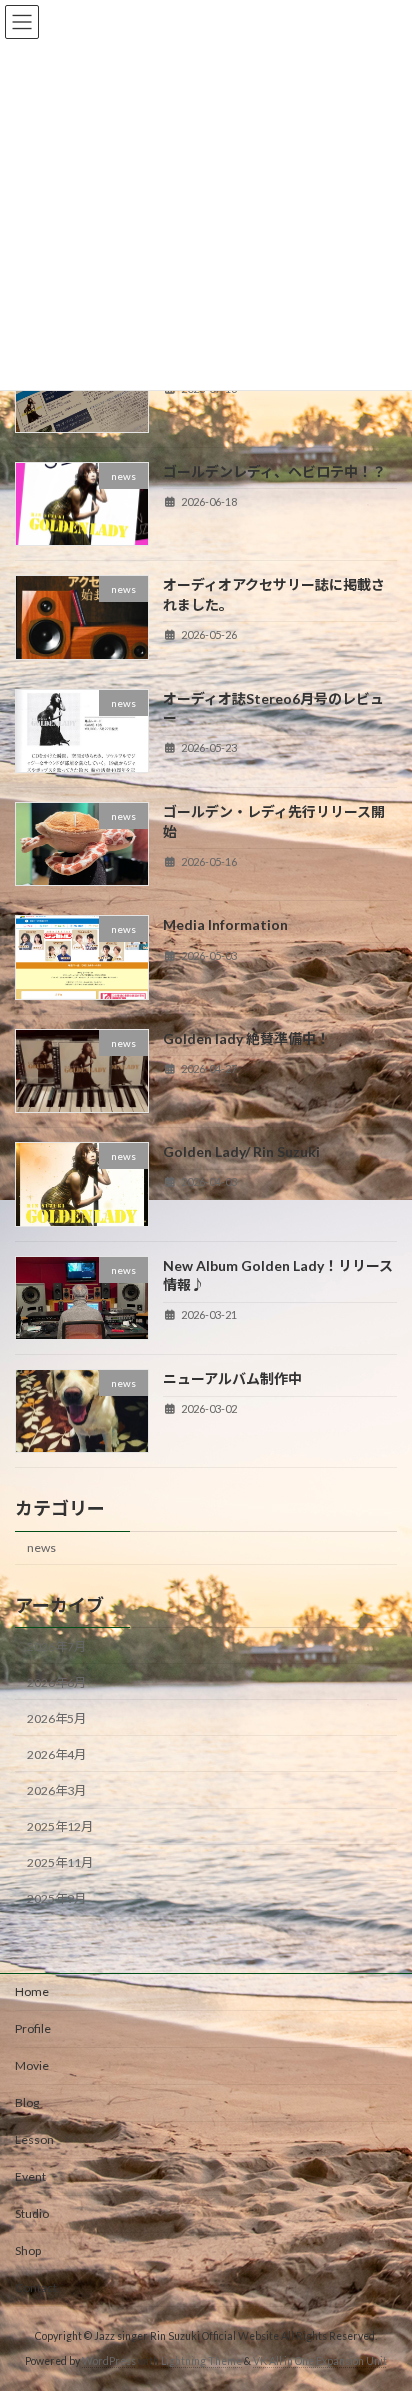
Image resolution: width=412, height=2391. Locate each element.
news (41, 1547)
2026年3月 (56, 1790)
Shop (28, 2250)
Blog (27, 2102)
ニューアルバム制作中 (232, 1378)
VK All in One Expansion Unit (320, 2361)
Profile (33, 2028)
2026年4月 (56, 1754)
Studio (32, 2213)
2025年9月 (56, 1898)
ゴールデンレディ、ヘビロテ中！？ (274, 471)
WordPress (109, 2361)
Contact (36, 2287)
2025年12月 (60, 1826)
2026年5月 (56, 1718)
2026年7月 (56, 1645)
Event (30, 2176)
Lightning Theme (201, 2361)
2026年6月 (56, 1681)
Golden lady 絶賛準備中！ (246, 1038)
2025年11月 (60, 1862)
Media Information (225, 924)
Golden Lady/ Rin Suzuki (241, 1151)
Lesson (34, 2139)
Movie (32, 2065)
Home (32, 1991)
